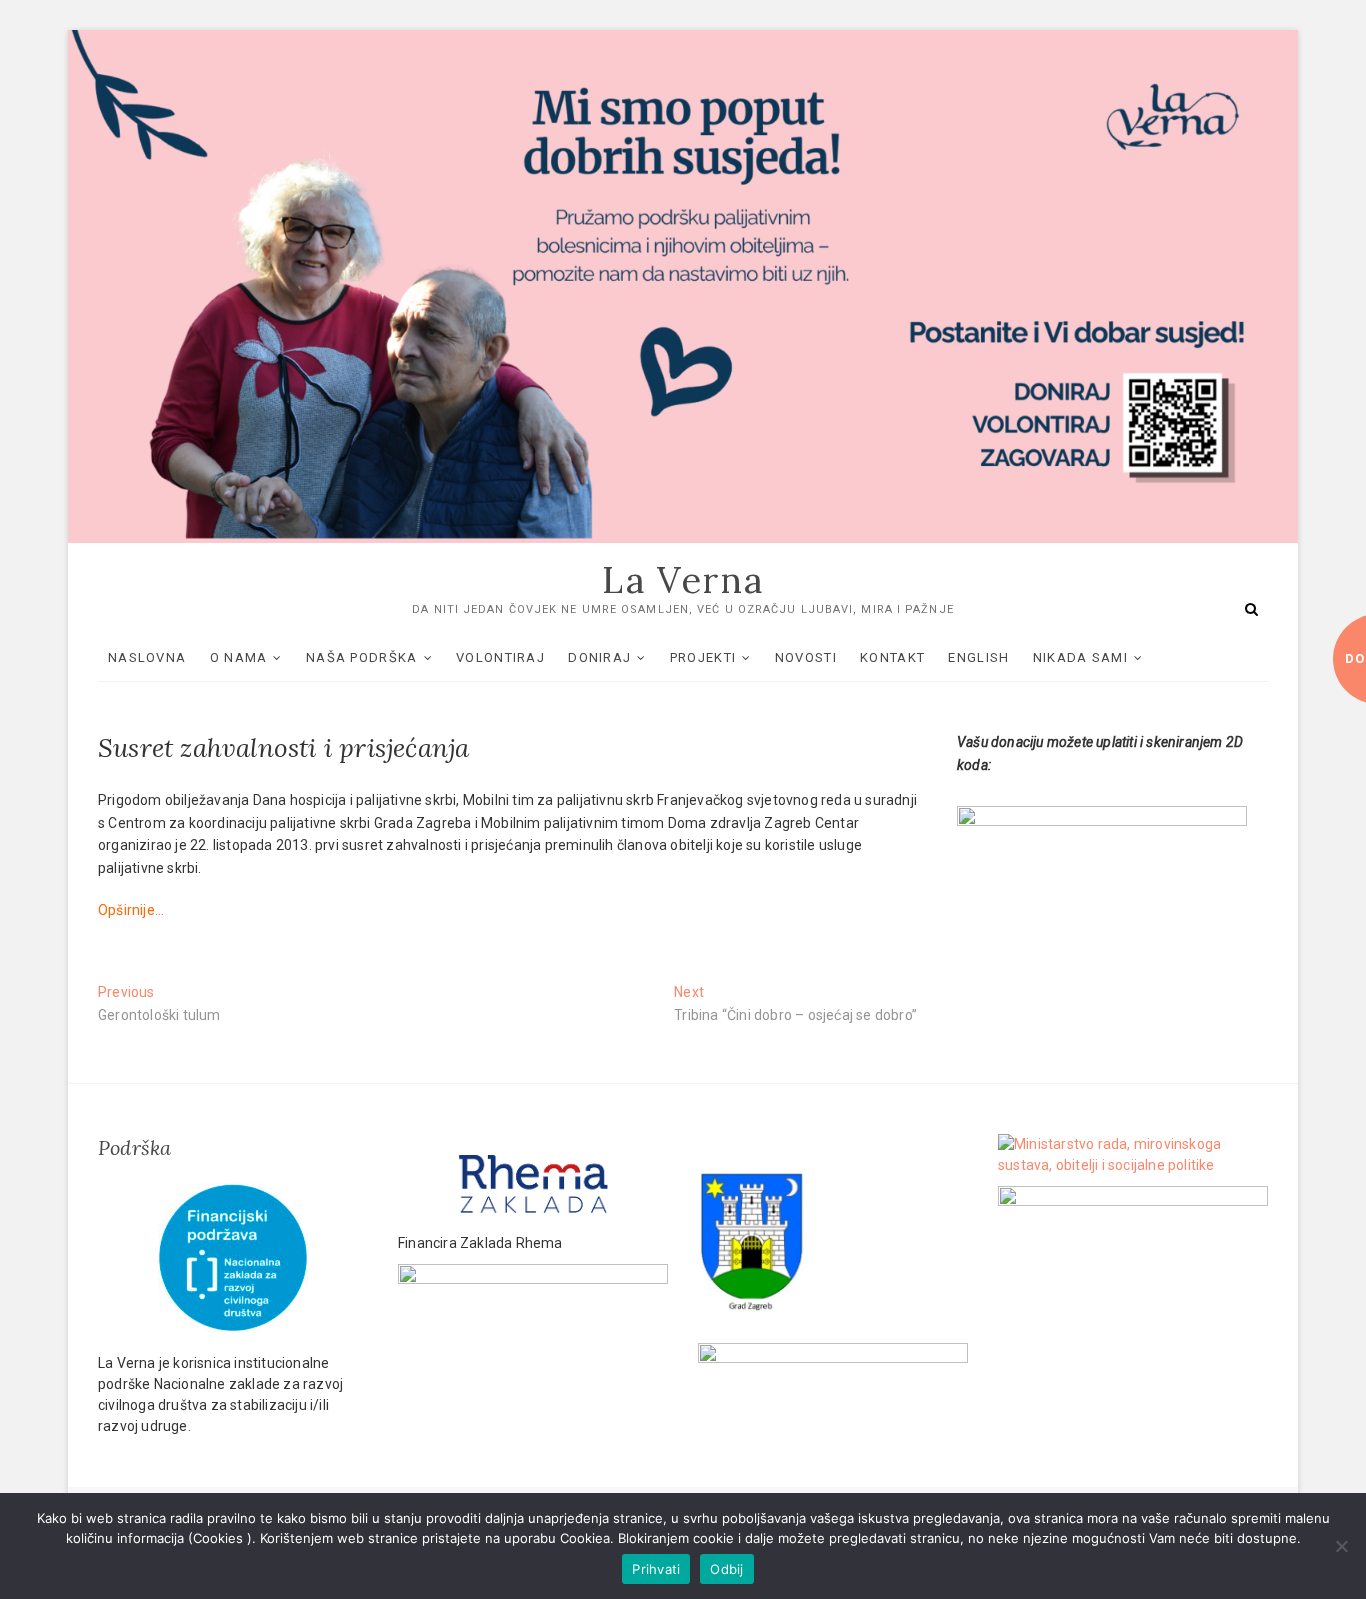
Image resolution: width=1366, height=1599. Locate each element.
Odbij (726, 1569)
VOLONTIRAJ (500, 657)
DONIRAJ (599, 657)
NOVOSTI (806, 657)
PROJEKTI (703, 657)
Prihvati (656, 1569)
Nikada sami (1080, 657)
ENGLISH (978, 657)
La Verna (683, 580)
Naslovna (147, 657)
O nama (239, 657)
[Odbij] (1341, 1546)
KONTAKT (892, 657)
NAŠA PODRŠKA (362, 657)
